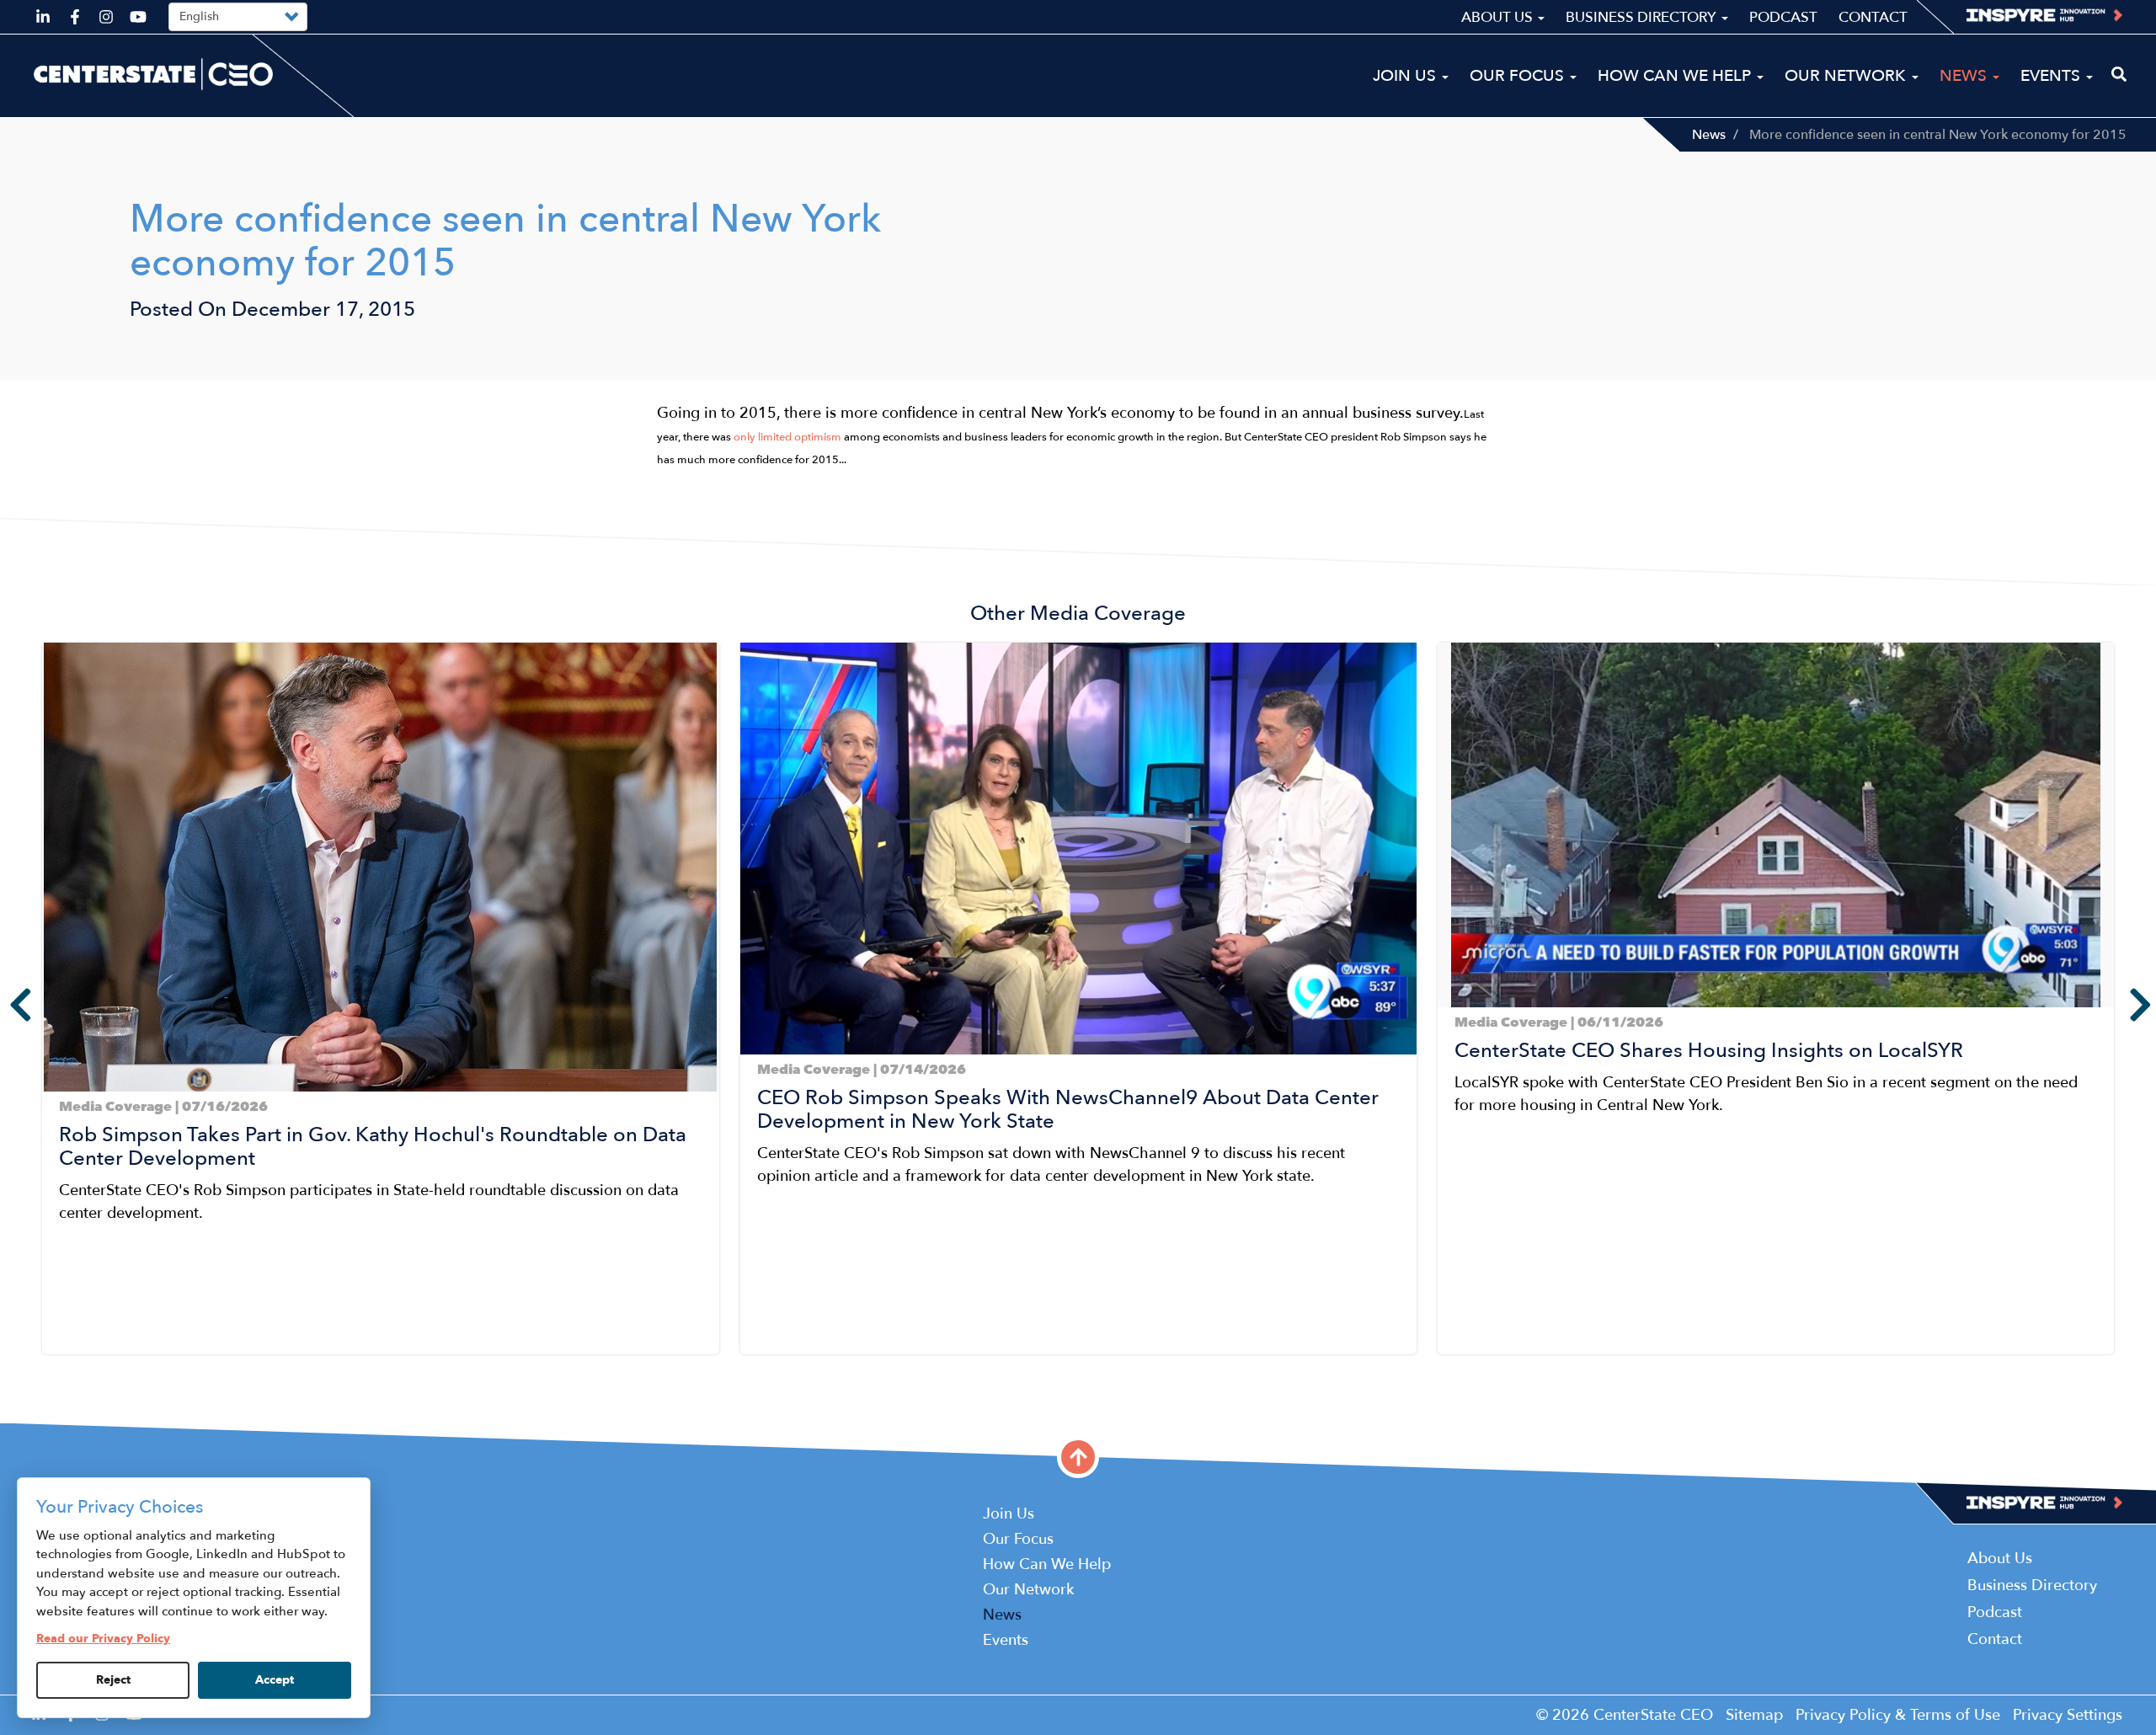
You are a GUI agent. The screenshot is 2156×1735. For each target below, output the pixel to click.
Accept (275, 1680)
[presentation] (8, 1005)
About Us (1499, 17)
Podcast (1783, 17)
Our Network (1847, 76)
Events (2052, 76)
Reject (113, 1680)
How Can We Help (1676, 76)
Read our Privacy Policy (103, 1639)
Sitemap (1754, 1715)
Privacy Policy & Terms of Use (1898, 1715)
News (1709, 135)
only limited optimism (787, 437)
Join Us (1406, 76)
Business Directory (1643, 17)
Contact (1873, 17)
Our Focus (1519, 76)
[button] (47, 1368)
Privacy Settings (2068, 1715)
